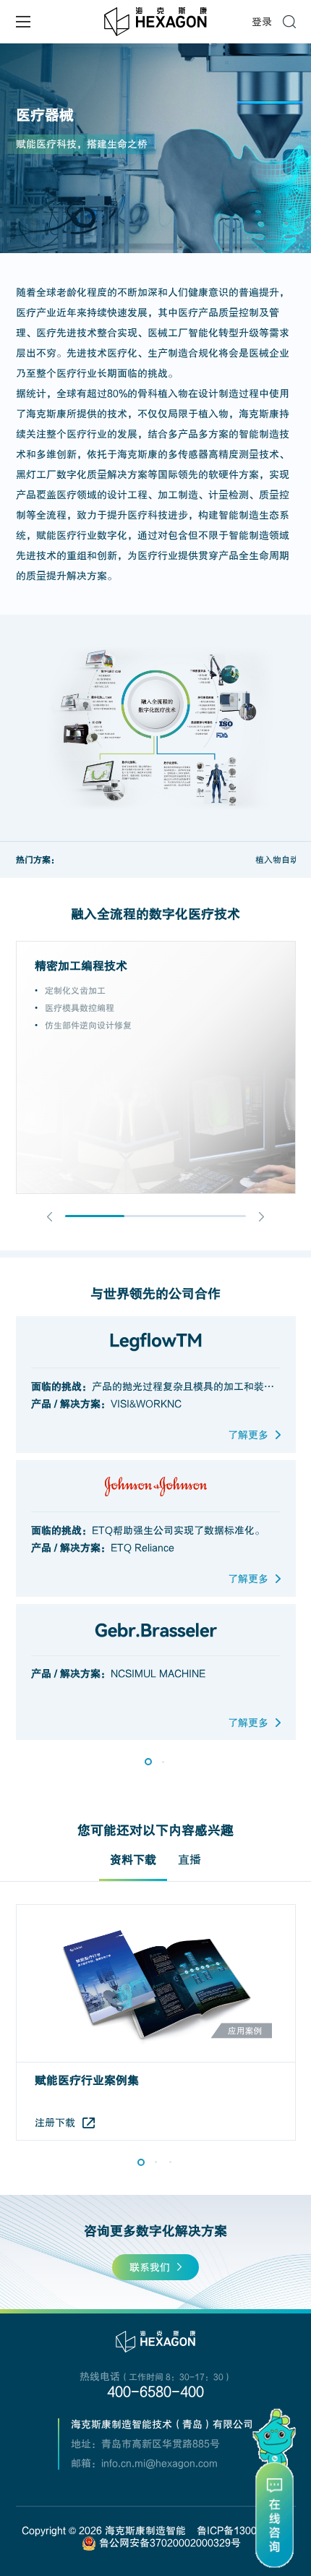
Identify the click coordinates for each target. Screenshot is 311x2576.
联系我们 (150, 2267)
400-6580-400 (155, 2392)
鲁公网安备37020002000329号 (169, 2543)
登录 (262, 22)
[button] (50, 1217)
